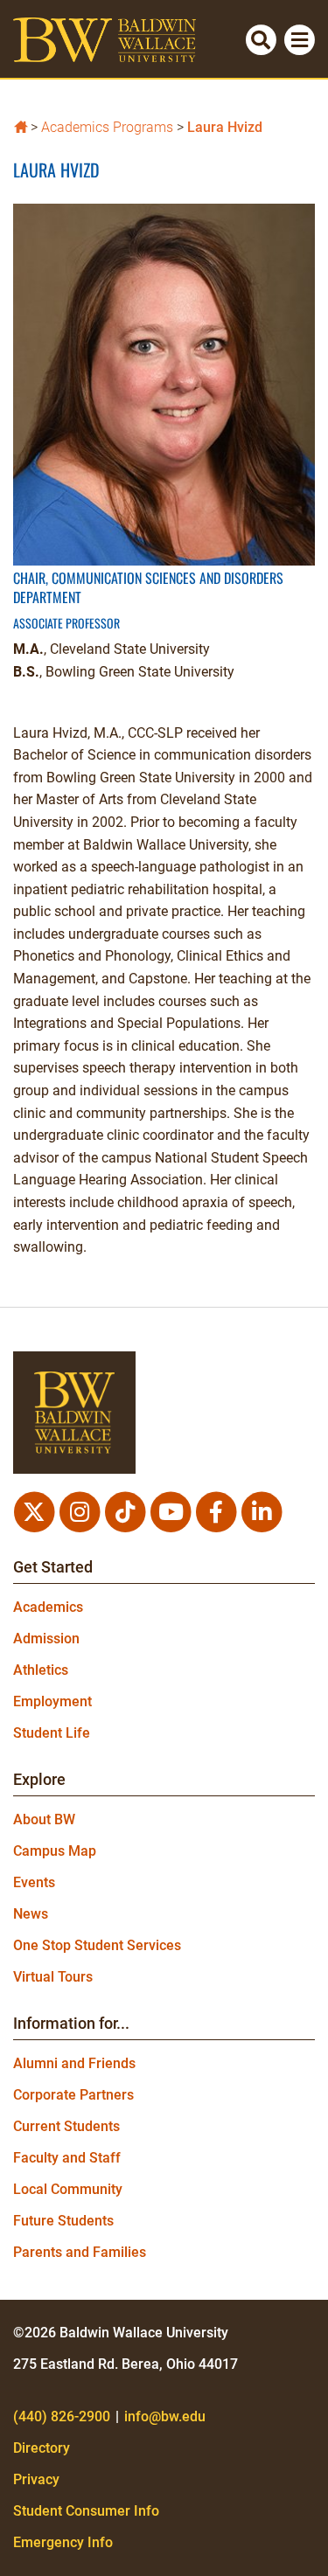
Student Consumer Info (86, 2511)
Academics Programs (107, 127)
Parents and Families (80, 2252)
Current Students (66, 2126)
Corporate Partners (73, 2095)
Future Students (63, 2221)
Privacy (36, 2479)
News (31, 1914)
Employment (52, 1701)
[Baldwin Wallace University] (21, 125)
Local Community (68, 2189)
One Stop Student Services (97, 1945)
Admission (46, 1639)
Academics (48, 1607)
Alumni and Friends (74, 2063)
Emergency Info (63, 2542)
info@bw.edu (165, 2416)
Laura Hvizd (225, 127)
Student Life (52, 1733)
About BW (44, 1819)
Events (34, 1882)
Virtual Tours (53, 1977)
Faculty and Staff (67, 2158)
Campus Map (55, 1851)
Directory (42, 2448)
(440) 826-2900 (62, 2416)
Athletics (41, 1670)
